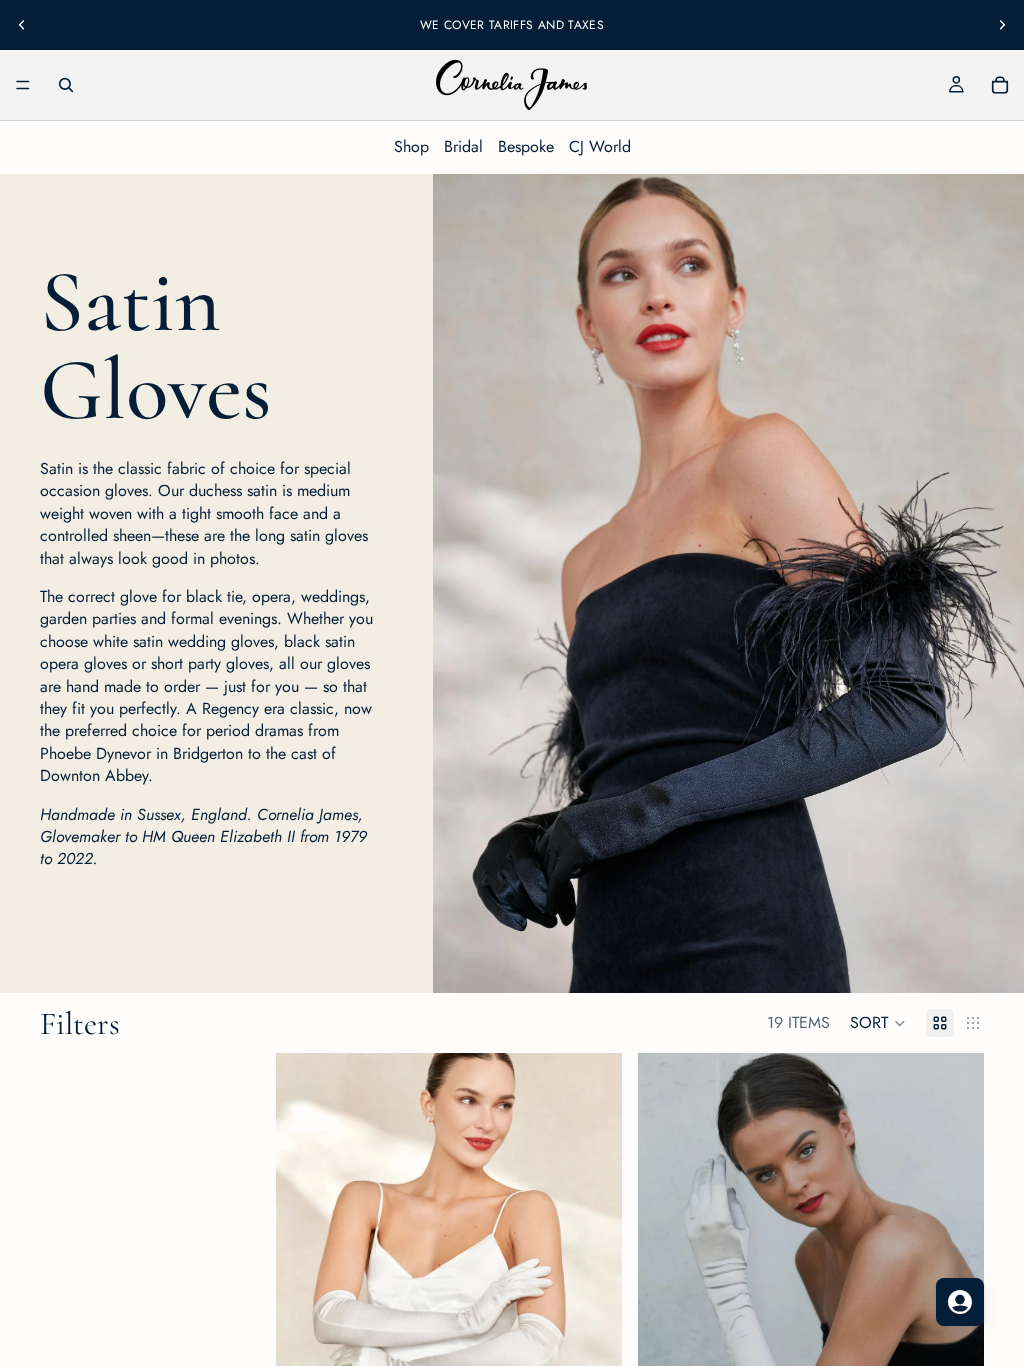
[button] (878, 1023)
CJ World (600, 146)
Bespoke (526, 146)
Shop (411, 146)
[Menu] (23, 85)
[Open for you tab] (960, 1302)
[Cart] (1000, 85)
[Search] (66, 85)
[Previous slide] (22, 25)
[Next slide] (1002, 25)
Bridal (463, 146)
